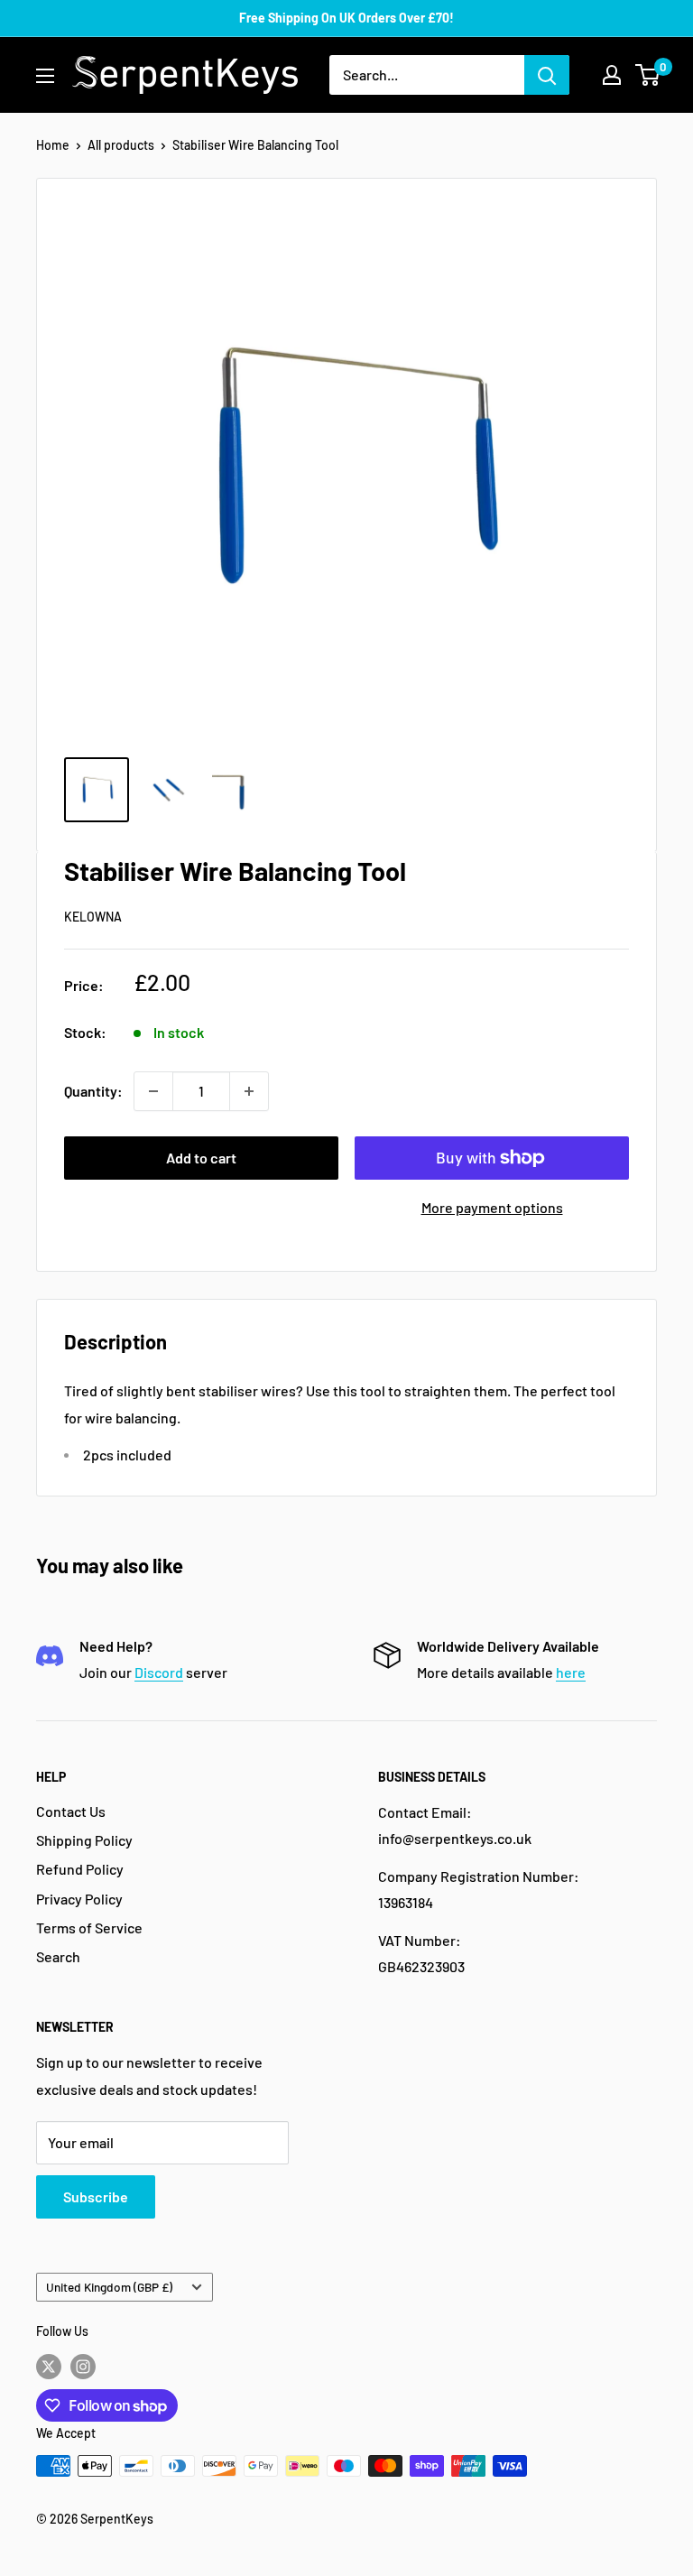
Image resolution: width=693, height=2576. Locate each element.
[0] (648, 75)
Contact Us (71, 1811)
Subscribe (96, 2196)
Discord (159, 1672)
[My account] (612, 75)
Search (58, 1956)
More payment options (492, 1207)
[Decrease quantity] (153, 1091)
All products (121, 145)
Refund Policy (80, 1869)
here (571, 1672)
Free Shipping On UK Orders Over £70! (346, 18)
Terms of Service (89, 1927)
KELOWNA (93, 917)
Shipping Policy (84, 1840)
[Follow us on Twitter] (49, 2366)
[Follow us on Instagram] (83, 2366)
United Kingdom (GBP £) (109, 2287)
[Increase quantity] (249, 1091)
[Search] (547, 75)
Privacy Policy (79, 1899)
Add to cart (201, 1158)
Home (53, 145)
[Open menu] (45, 76)
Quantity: (93, 1091)
